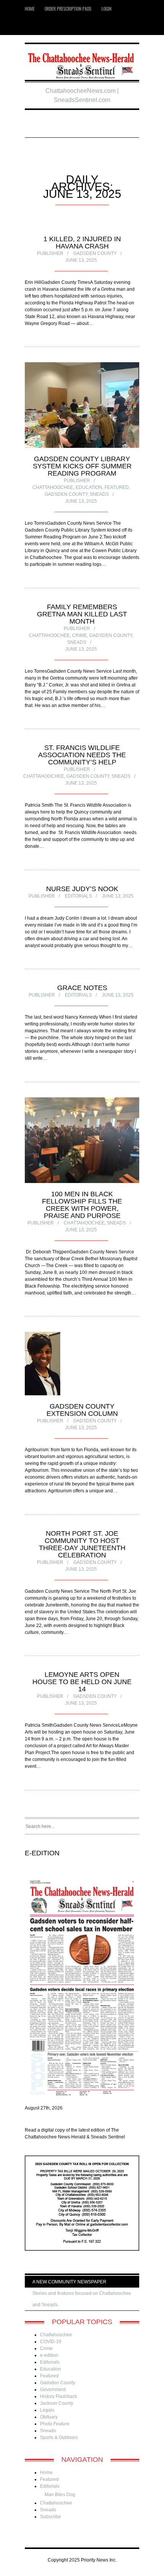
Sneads (99, 494)
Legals (47, 2410)
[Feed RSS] (32, 26)
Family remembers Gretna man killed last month (82, 614)
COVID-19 (51, 2342)
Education (89, 487)
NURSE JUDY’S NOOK (82, 889)
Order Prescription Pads (68, 9)
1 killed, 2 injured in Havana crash (82, 243)
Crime (80, 635)
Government (53, 2390)
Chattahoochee (53, 487)
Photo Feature (55, 2424)
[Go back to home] (82, 63)
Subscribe (51, 2517)
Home (30, 9)
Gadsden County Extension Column (82, 1410)
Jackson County (57, 2403)
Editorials (78, 896)
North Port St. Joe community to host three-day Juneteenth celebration (82, 1544)
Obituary (49, 2417)
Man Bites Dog (60, 2495)
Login (106, 9)
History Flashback (59, 2396)
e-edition (49, 2355)
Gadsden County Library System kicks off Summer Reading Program (82, 466)
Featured (117, 487)
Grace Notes (82, 988)
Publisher (50, 253)
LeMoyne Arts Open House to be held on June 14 (82, 1682)
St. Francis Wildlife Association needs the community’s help (82, 755)
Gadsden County (95, 253)
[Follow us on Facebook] (43, 26)
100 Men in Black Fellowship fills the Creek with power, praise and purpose (82, 1205)
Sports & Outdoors (59, 2437)
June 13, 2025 (81, 260)
